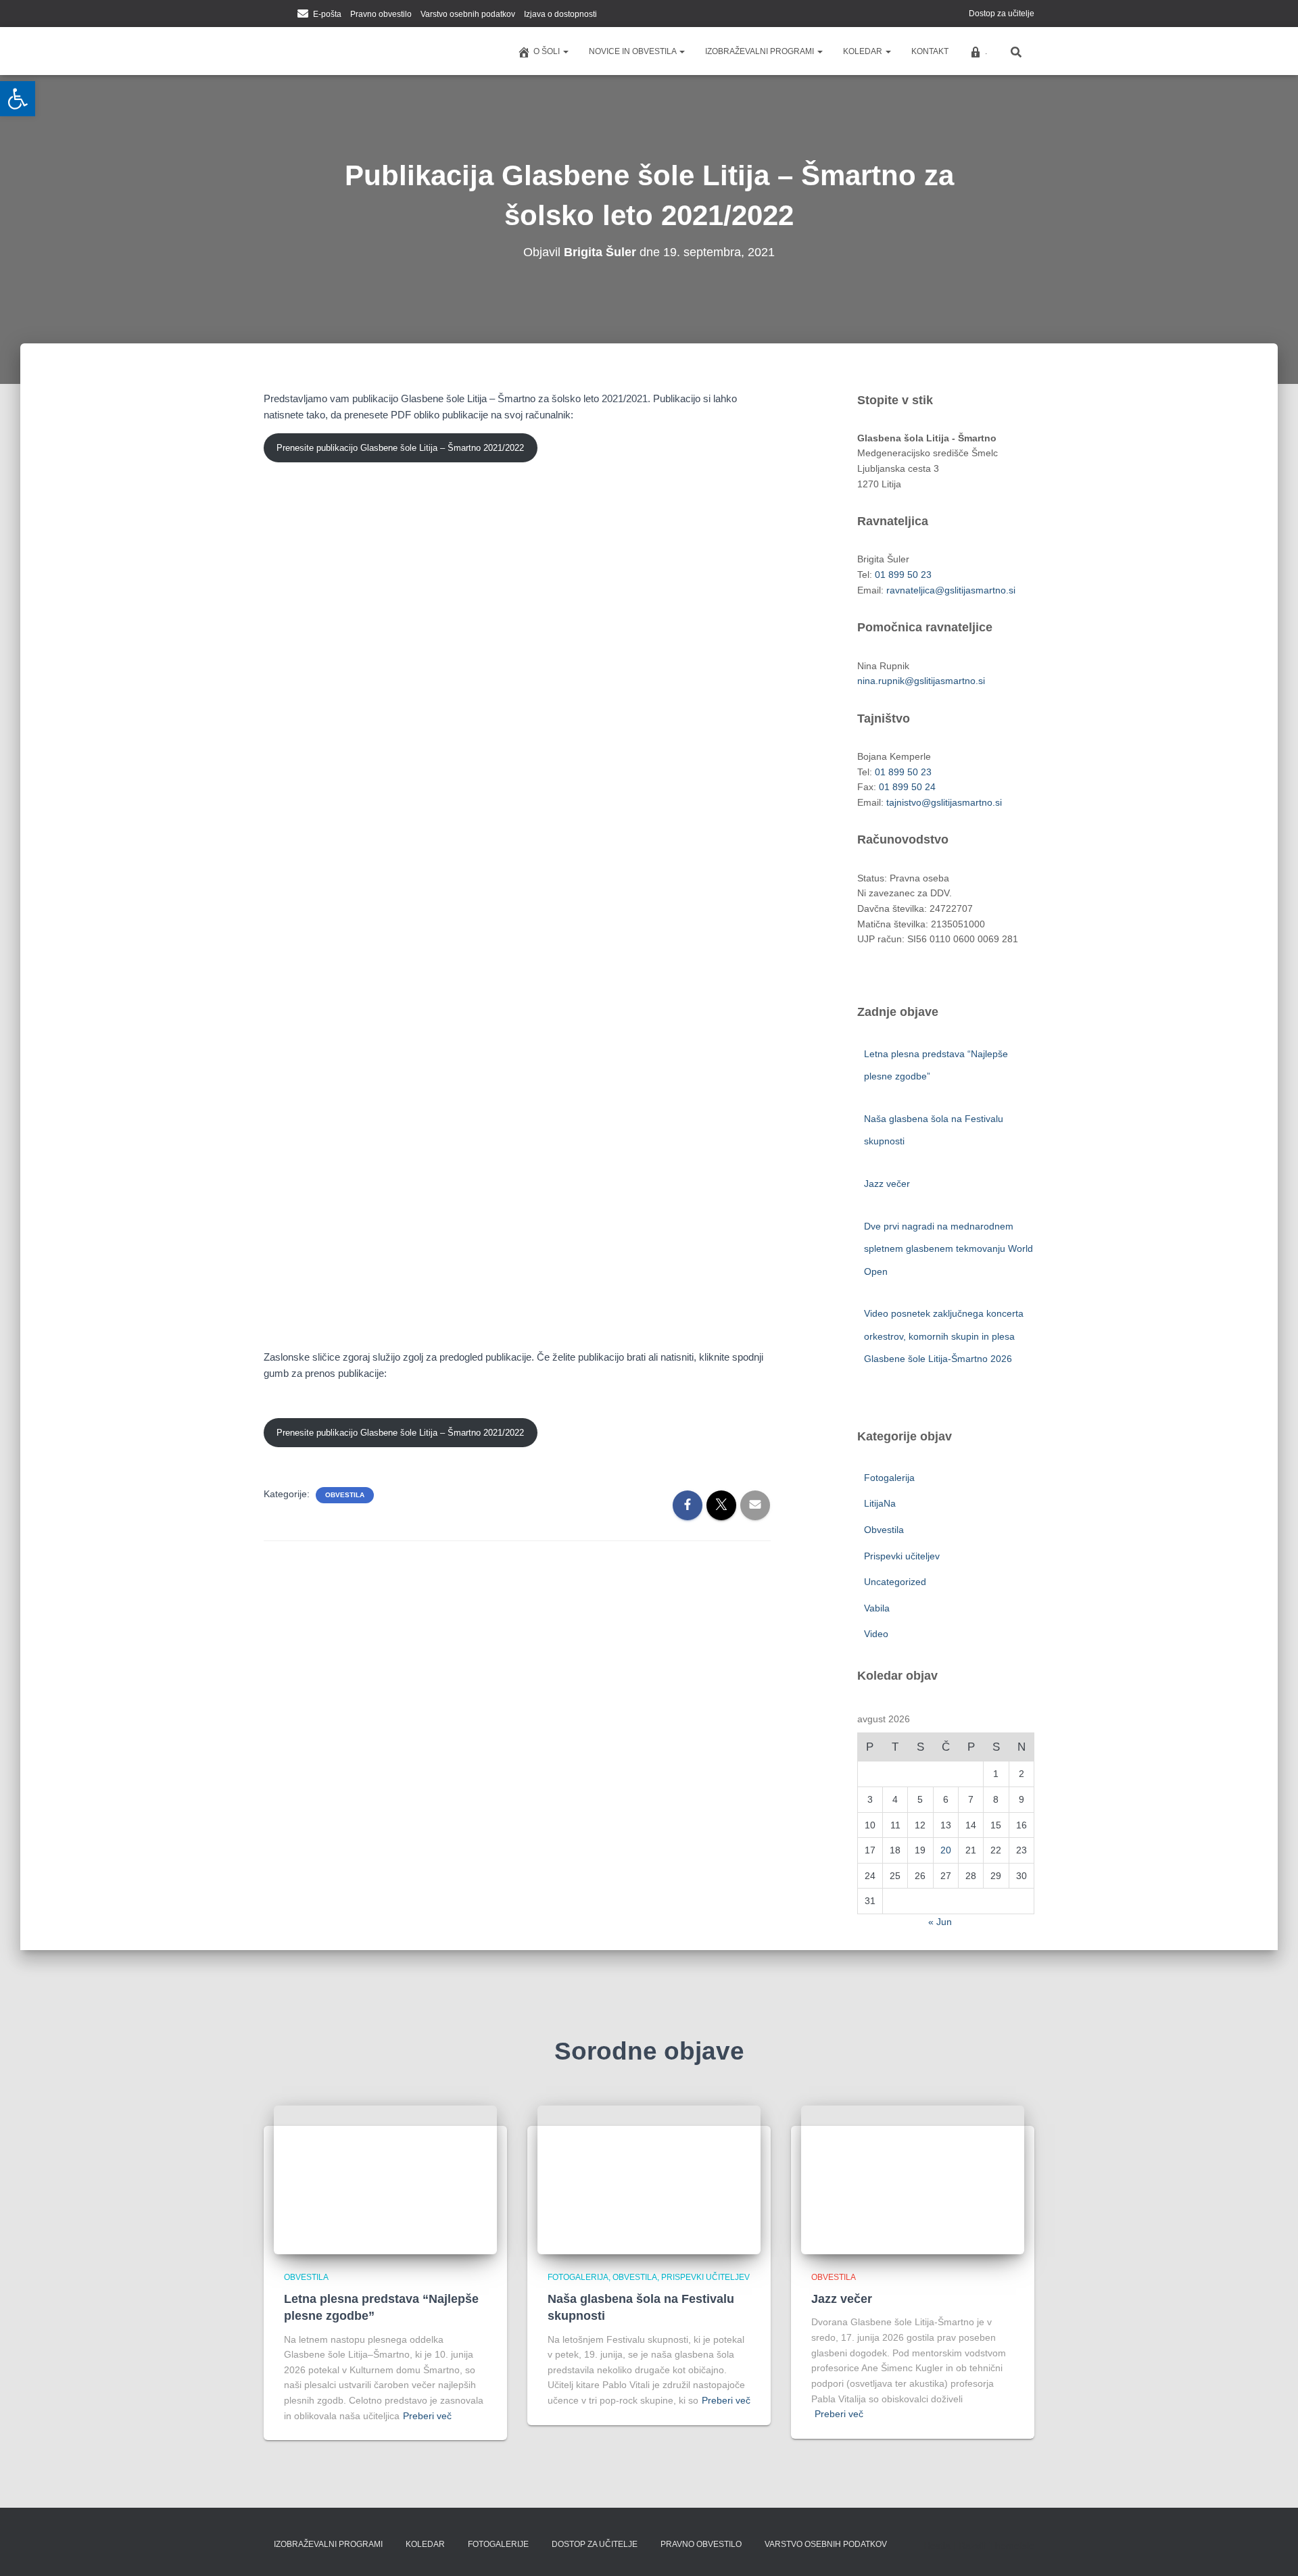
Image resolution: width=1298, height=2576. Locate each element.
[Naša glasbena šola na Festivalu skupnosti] (649, 2179)
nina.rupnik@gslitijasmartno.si (921, 681)
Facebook (268, 15)
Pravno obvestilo (381, 14)
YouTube (285, 15)
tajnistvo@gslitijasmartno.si (944, 802)
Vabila (877, 1608)
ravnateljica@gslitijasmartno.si (951, 590)
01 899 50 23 (903, 575)
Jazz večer (888, 1184)
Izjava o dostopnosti (560, 14)
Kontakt (930, 51)
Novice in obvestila (633, 51)
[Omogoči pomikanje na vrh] (1271, 2549)
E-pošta (327, 14)
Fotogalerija (889, 1478)
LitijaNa (880, 1503)
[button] (565, 51)
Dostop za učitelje (1002, 14)
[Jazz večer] (913, 2179)
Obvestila (345, 1495)
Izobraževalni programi (761, 51)
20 (946, 1850)
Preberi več (427, 2416)
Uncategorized (895, 1582)
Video (876, 1634)
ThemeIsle (1012, 2546)
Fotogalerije (498, 2544)
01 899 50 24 (907, 787)
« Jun (940, 1922)
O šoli (548, 51)
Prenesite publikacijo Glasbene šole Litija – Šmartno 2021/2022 (400, 448)
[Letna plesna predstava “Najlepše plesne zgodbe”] (385, 2179)
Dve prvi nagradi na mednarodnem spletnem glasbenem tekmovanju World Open (948, 1249)
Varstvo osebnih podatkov (468, 14)
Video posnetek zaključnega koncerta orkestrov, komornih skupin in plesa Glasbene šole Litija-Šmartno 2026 (944, 1336)
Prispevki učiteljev (902, 1556)
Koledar (864, 51)
